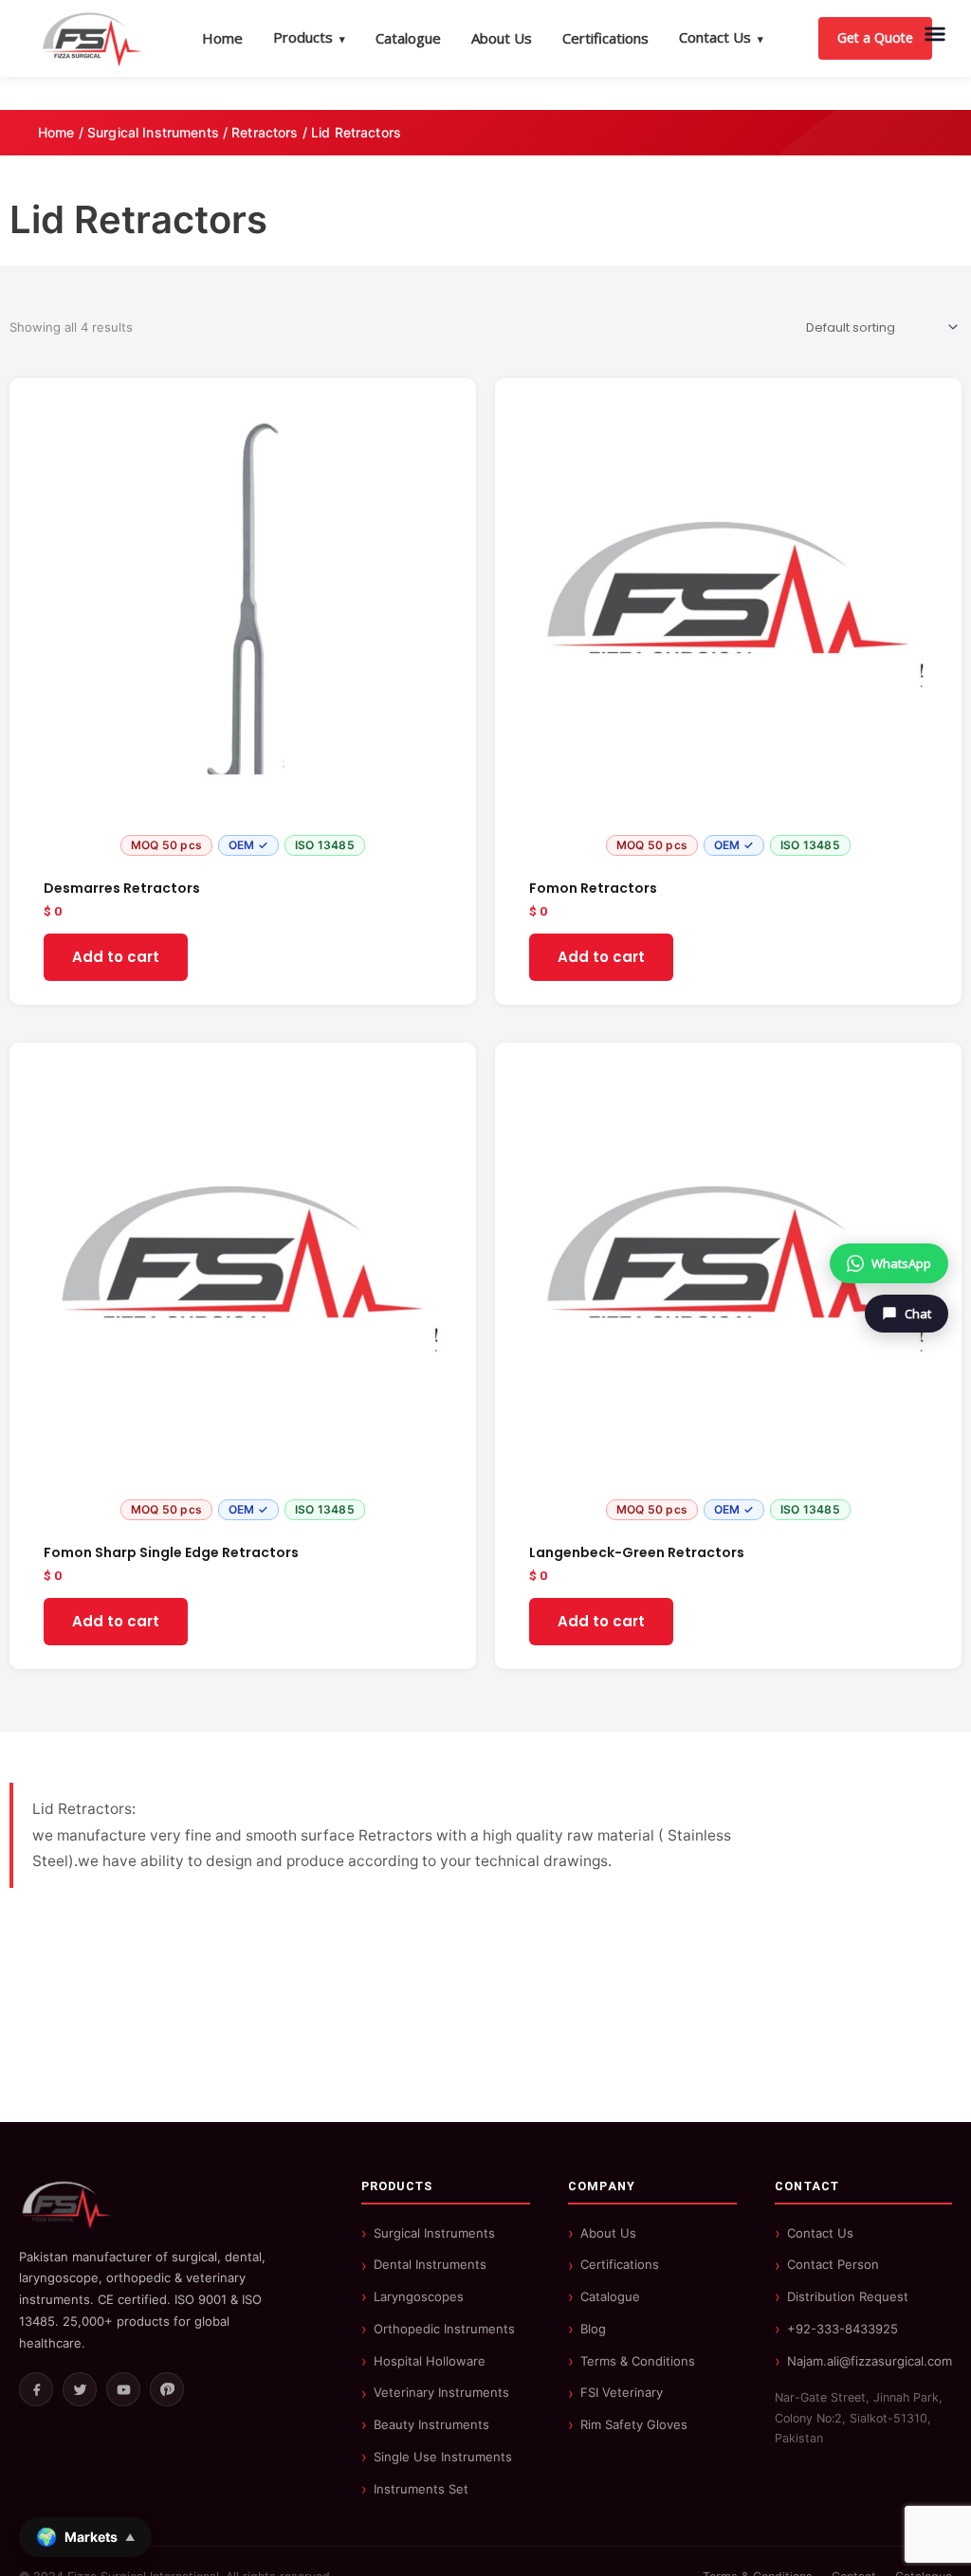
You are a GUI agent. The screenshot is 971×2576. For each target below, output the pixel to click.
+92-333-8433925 (843, 2329)
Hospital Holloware (430, 2361)
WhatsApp (901, 1263)
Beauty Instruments (431, 2424)
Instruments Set (421, 2489)
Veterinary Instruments (441, 2392)
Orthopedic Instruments (444, 2329)
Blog (593, 2329)
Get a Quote (875, 37)
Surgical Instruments (153, 132)
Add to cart (116, 957)
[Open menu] (935, 34)
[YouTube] (123, 2389)
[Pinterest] (167, 2389)
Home (222, 38)
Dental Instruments (430, 2264)
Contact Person (833, 2264)
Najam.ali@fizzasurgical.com (870, 2361)
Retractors (265, 132)
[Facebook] (36, 2389)
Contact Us (721, 37)
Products (309, 37)
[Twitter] (80, 2389)
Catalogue (408, 38)
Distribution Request (848, 2296)
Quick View (243, 848)
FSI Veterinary (622, 2392)
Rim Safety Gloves (634, 2424)
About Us (502, 38)
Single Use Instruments (443, 2457)
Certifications (605, 38)
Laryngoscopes (419, 2296)
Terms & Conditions (638, 2361)
